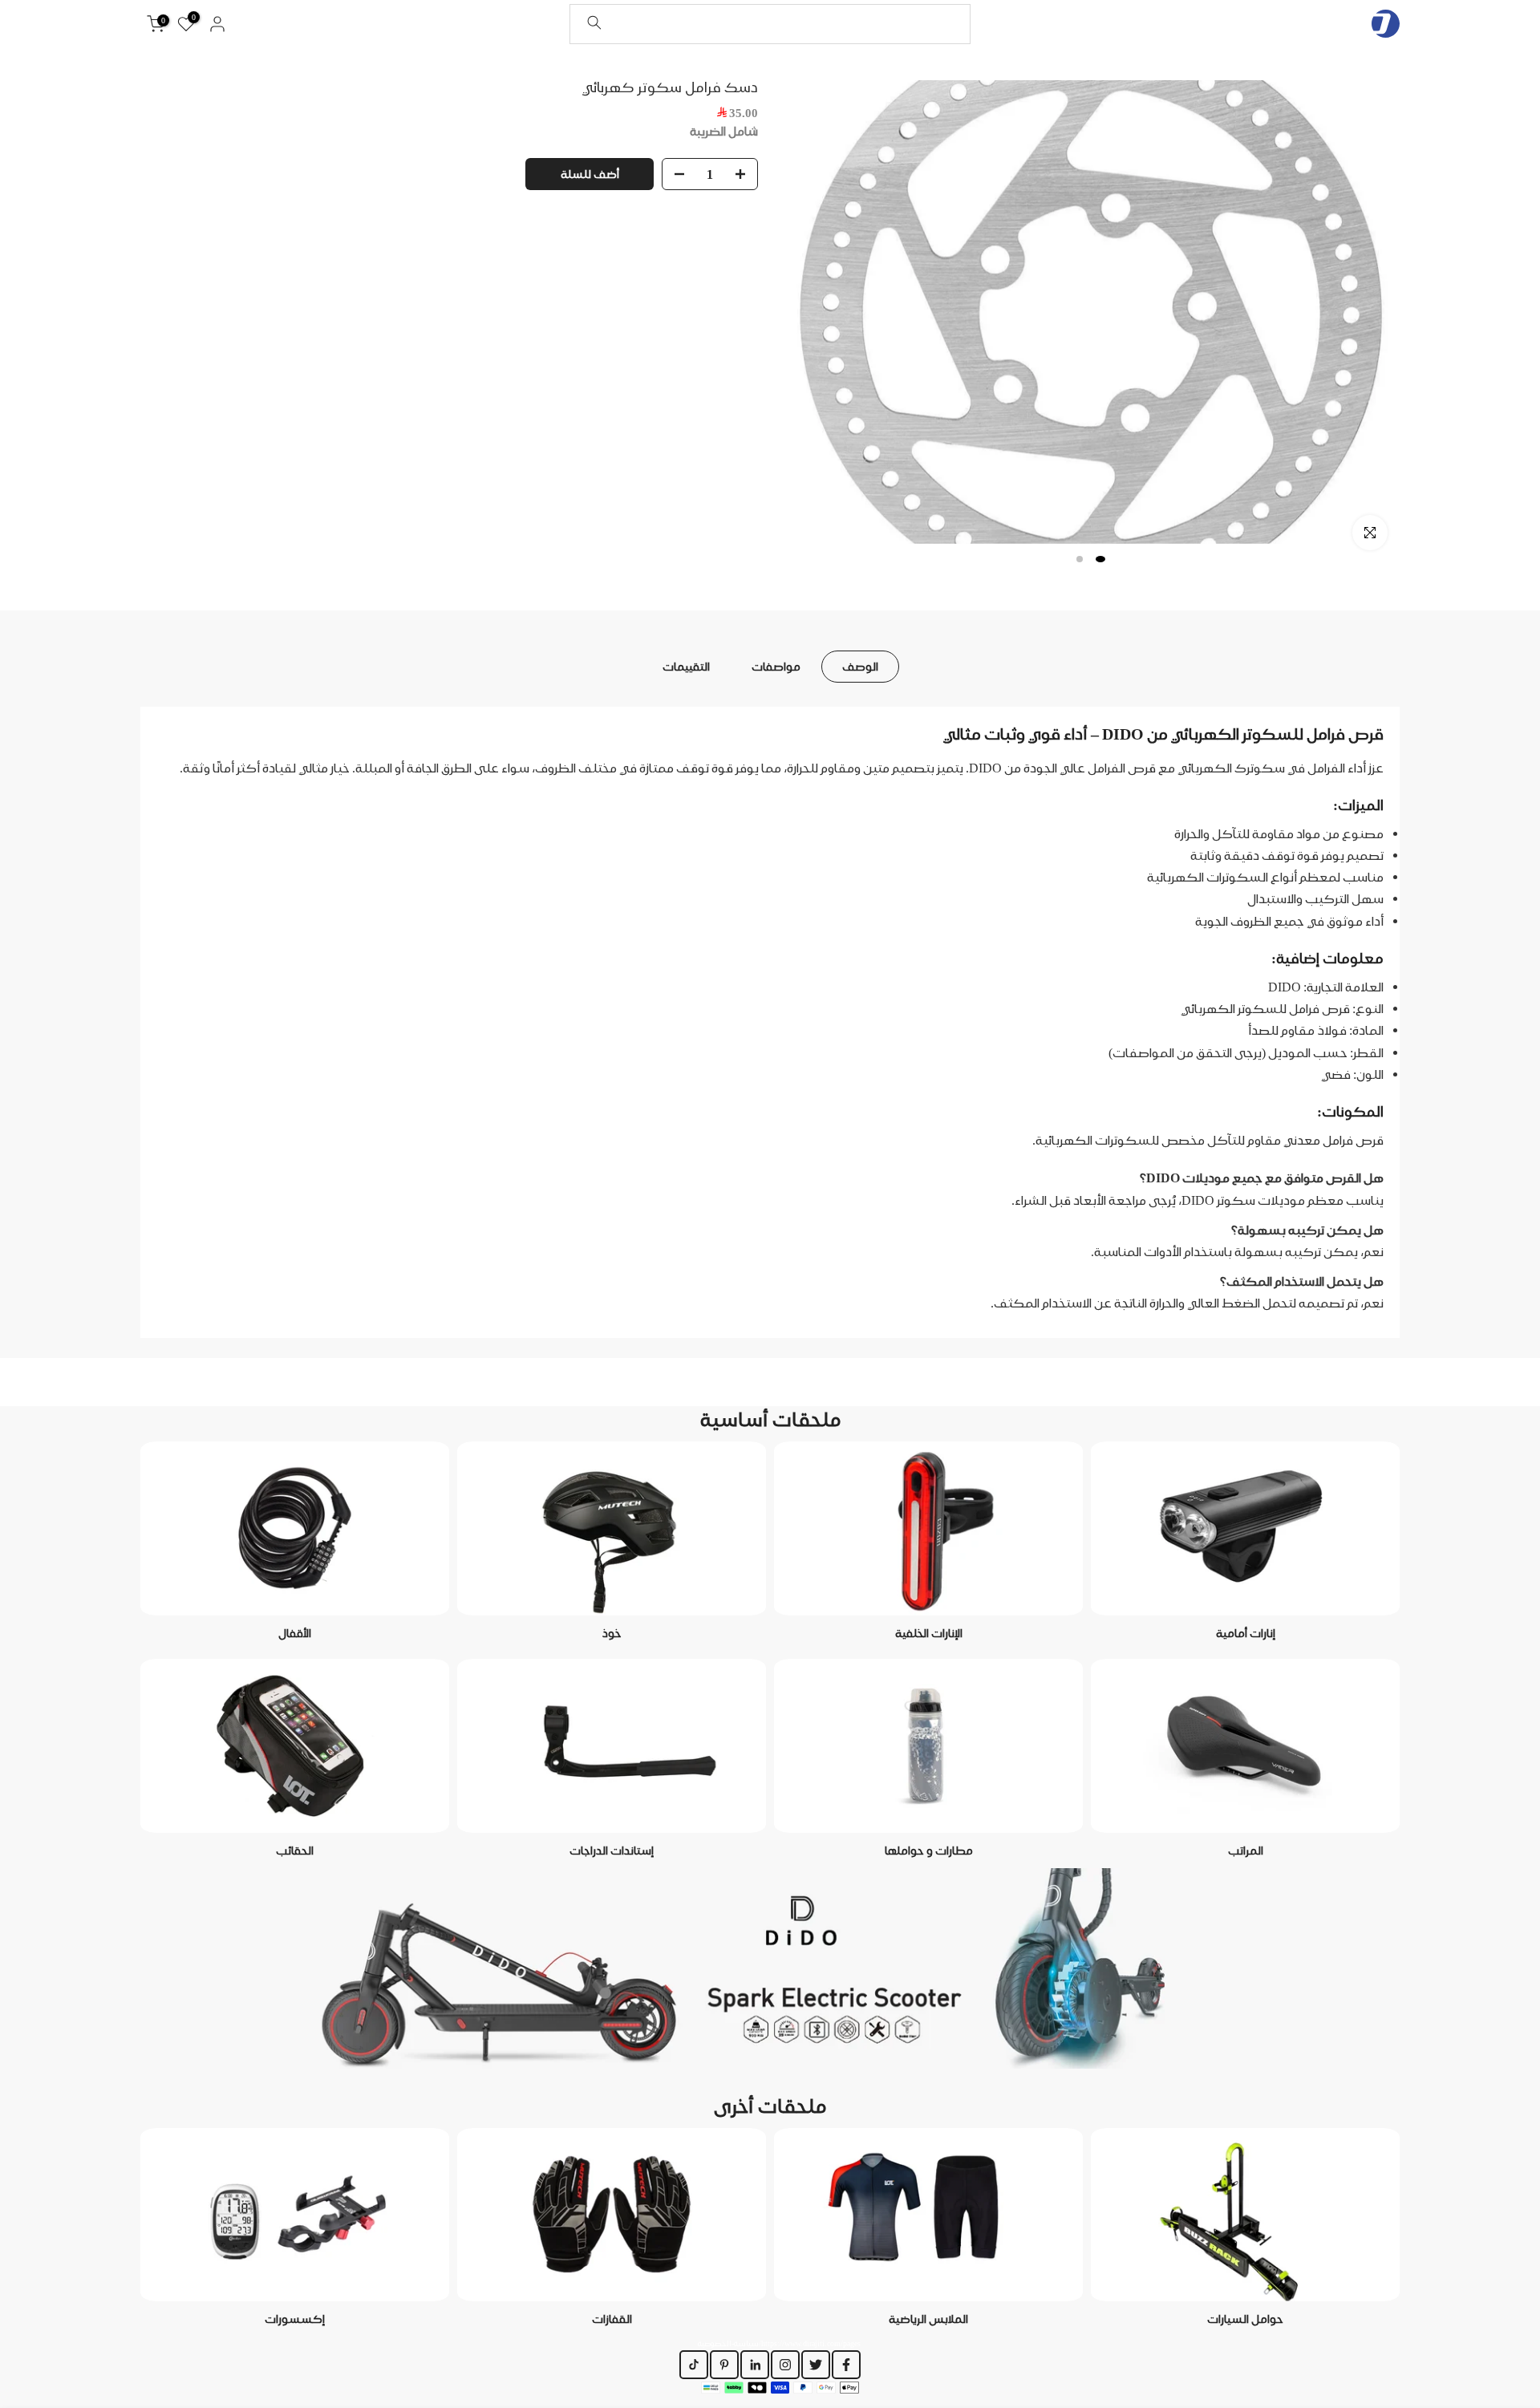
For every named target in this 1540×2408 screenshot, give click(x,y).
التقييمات (686, 666)
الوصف (860, 666)
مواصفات (776, 666)
